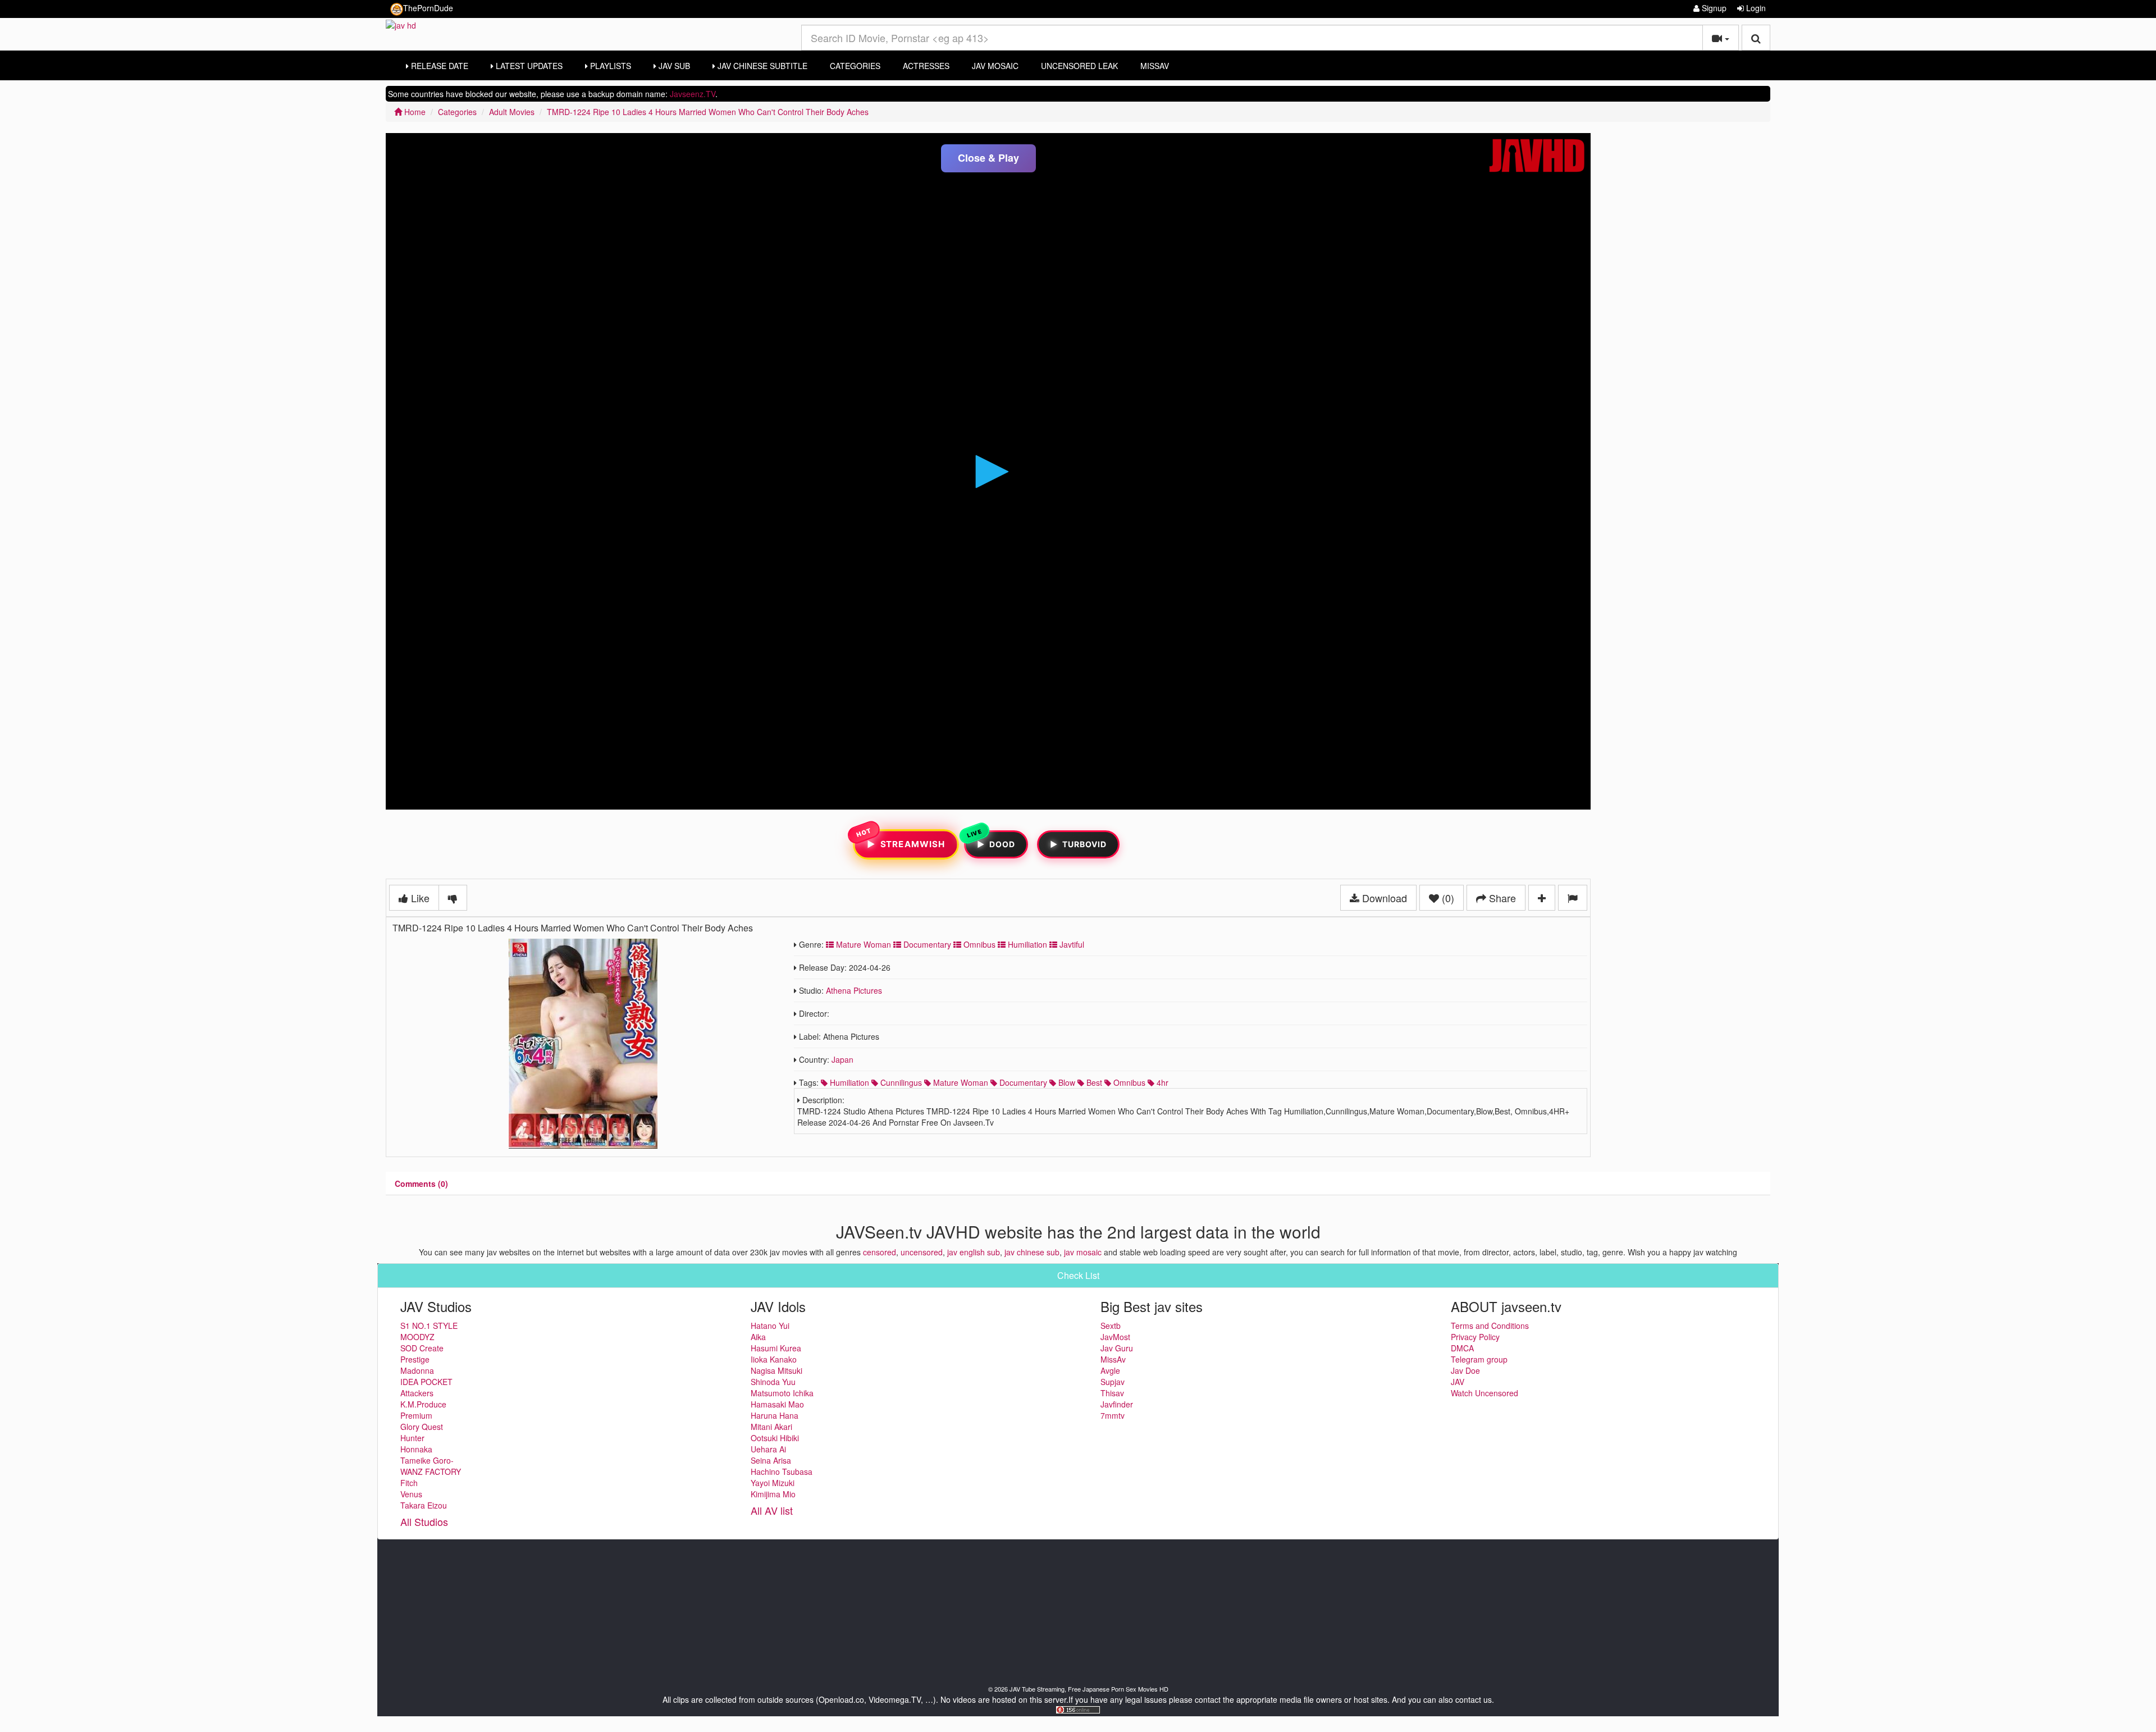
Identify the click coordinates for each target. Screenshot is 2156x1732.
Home (414, 112)
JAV (1458, 1382)
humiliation (848, 1082)
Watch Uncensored (1484, 1393)
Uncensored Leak (1079, 66)
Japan (842, 1059)
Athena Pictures (854, 990)
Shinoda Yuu (773, 1382)
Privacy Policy (1475, 1337)
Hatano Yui (770, 1326)
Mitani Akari (771, 1427)
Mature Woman (862, 944)
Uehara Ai (768, 1449)
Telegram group (1479, 1359)
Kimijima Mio (773, 1494)
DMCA (1462, 1348)
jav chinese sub (1032, 1252)
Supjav (1113, 1382)
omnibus (1128, 1082)
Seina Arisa (771, 1460)
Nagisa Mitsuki (776, 1370)
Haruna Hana (775, 1415)
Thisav (1112, 1393)
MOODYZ (417, 1337)
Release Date (438, 66)
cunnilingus (900, 1082)
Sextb (1111, 1326)
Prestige (415, 1359)
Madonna (417, 1370)
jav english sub (974, 1252)
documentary (1022, 1082)
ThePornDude (428, 8)
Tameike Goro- (427, 1460)
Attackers (417, 1393)
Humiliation (1026, 944)
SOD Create (422, 1348)
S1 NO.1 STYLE (429, 1326)
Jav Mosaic (995, 66)
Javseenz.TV (693, 94)
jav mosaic (1083, 1252)
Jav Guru (1117, 1348)
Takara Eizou (424, 1505)
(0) (1447, 898)
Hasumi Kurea (776, 1348)
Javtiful (1071, 944)
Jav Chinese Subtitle (761, 66)
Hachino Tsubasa (782, 1471)
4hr (1161, 1082)
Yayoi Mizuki (773, 1483)
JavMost (1115, 1337)
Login (1755, 8)
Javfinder (1117, 1404)
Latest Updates (528, 66)
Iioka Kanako (774, 1359)
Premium (416, 1415)
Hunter (412, 1438)
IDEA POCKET (426, 1382)
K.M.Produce (423, 1404)
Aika (758, 1337)
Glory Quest (422, 1427)
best (1093, 1082)
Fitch (409, 1483)
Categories (855, 66)
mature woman (960, 1082)
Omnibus (978, 944)
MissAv (1155, 66)
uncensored (922, 1252)
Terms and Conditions (1490, 1326)
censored (880, 1252)
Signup (1713, 8)
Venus (411, 1494)
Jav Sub (673, 66)
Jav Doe (1465, 1370)
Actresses (926, 66)
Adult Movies (512, 112)
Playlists (609, 66)
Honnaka (416, 1449)
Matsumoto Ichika (782, 1393)
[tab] (421, 1183)
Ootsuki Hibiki (775, 1438)
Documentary (926, 944)
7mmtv (1113, 1415)
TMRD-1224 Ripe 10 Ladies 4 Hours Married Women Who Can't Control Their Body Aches (708, 112)
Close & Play (988, 158)
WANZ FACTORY (431, 1471)
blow (1066, 1082)
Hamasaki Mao (777, 1404)
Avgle (1110, 1370)
